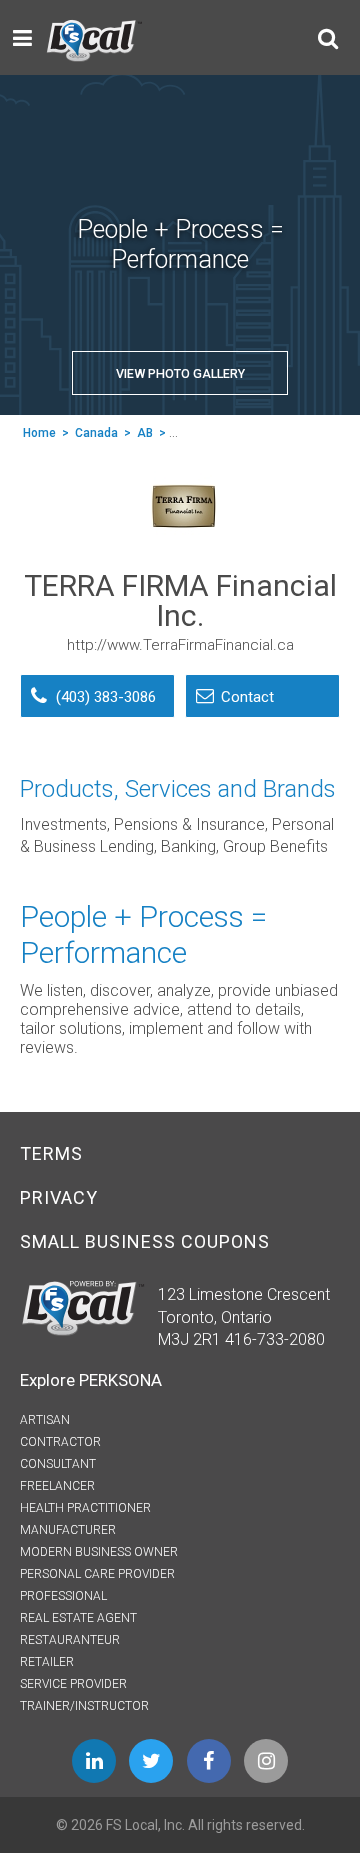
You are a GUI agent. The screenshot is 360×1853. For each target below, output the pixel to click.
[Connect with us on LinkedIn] (94, 1761)
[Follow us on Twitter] (151, 1761)
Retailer (47, 1662)
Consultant (58, 1464)
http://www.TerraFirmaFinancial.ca (180, 645)
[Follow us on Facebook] (209, 1761)
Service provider (73, 1684)
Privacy (59, 1197)
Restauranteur (70, 1640)
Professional (63, 1596)
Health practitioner (85, 1508)
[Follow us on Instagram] (266, 1761)
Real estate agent (78, 1618)
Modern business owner (99, 1552)
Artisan (45, 1420)
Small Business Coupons (145, 1241)
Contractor (60, 1442)
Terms (51, 1153)
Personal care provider (97, 1574)
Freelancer (57, 1486)
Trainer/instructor (84, 1706)
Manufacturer (68, 1530)
